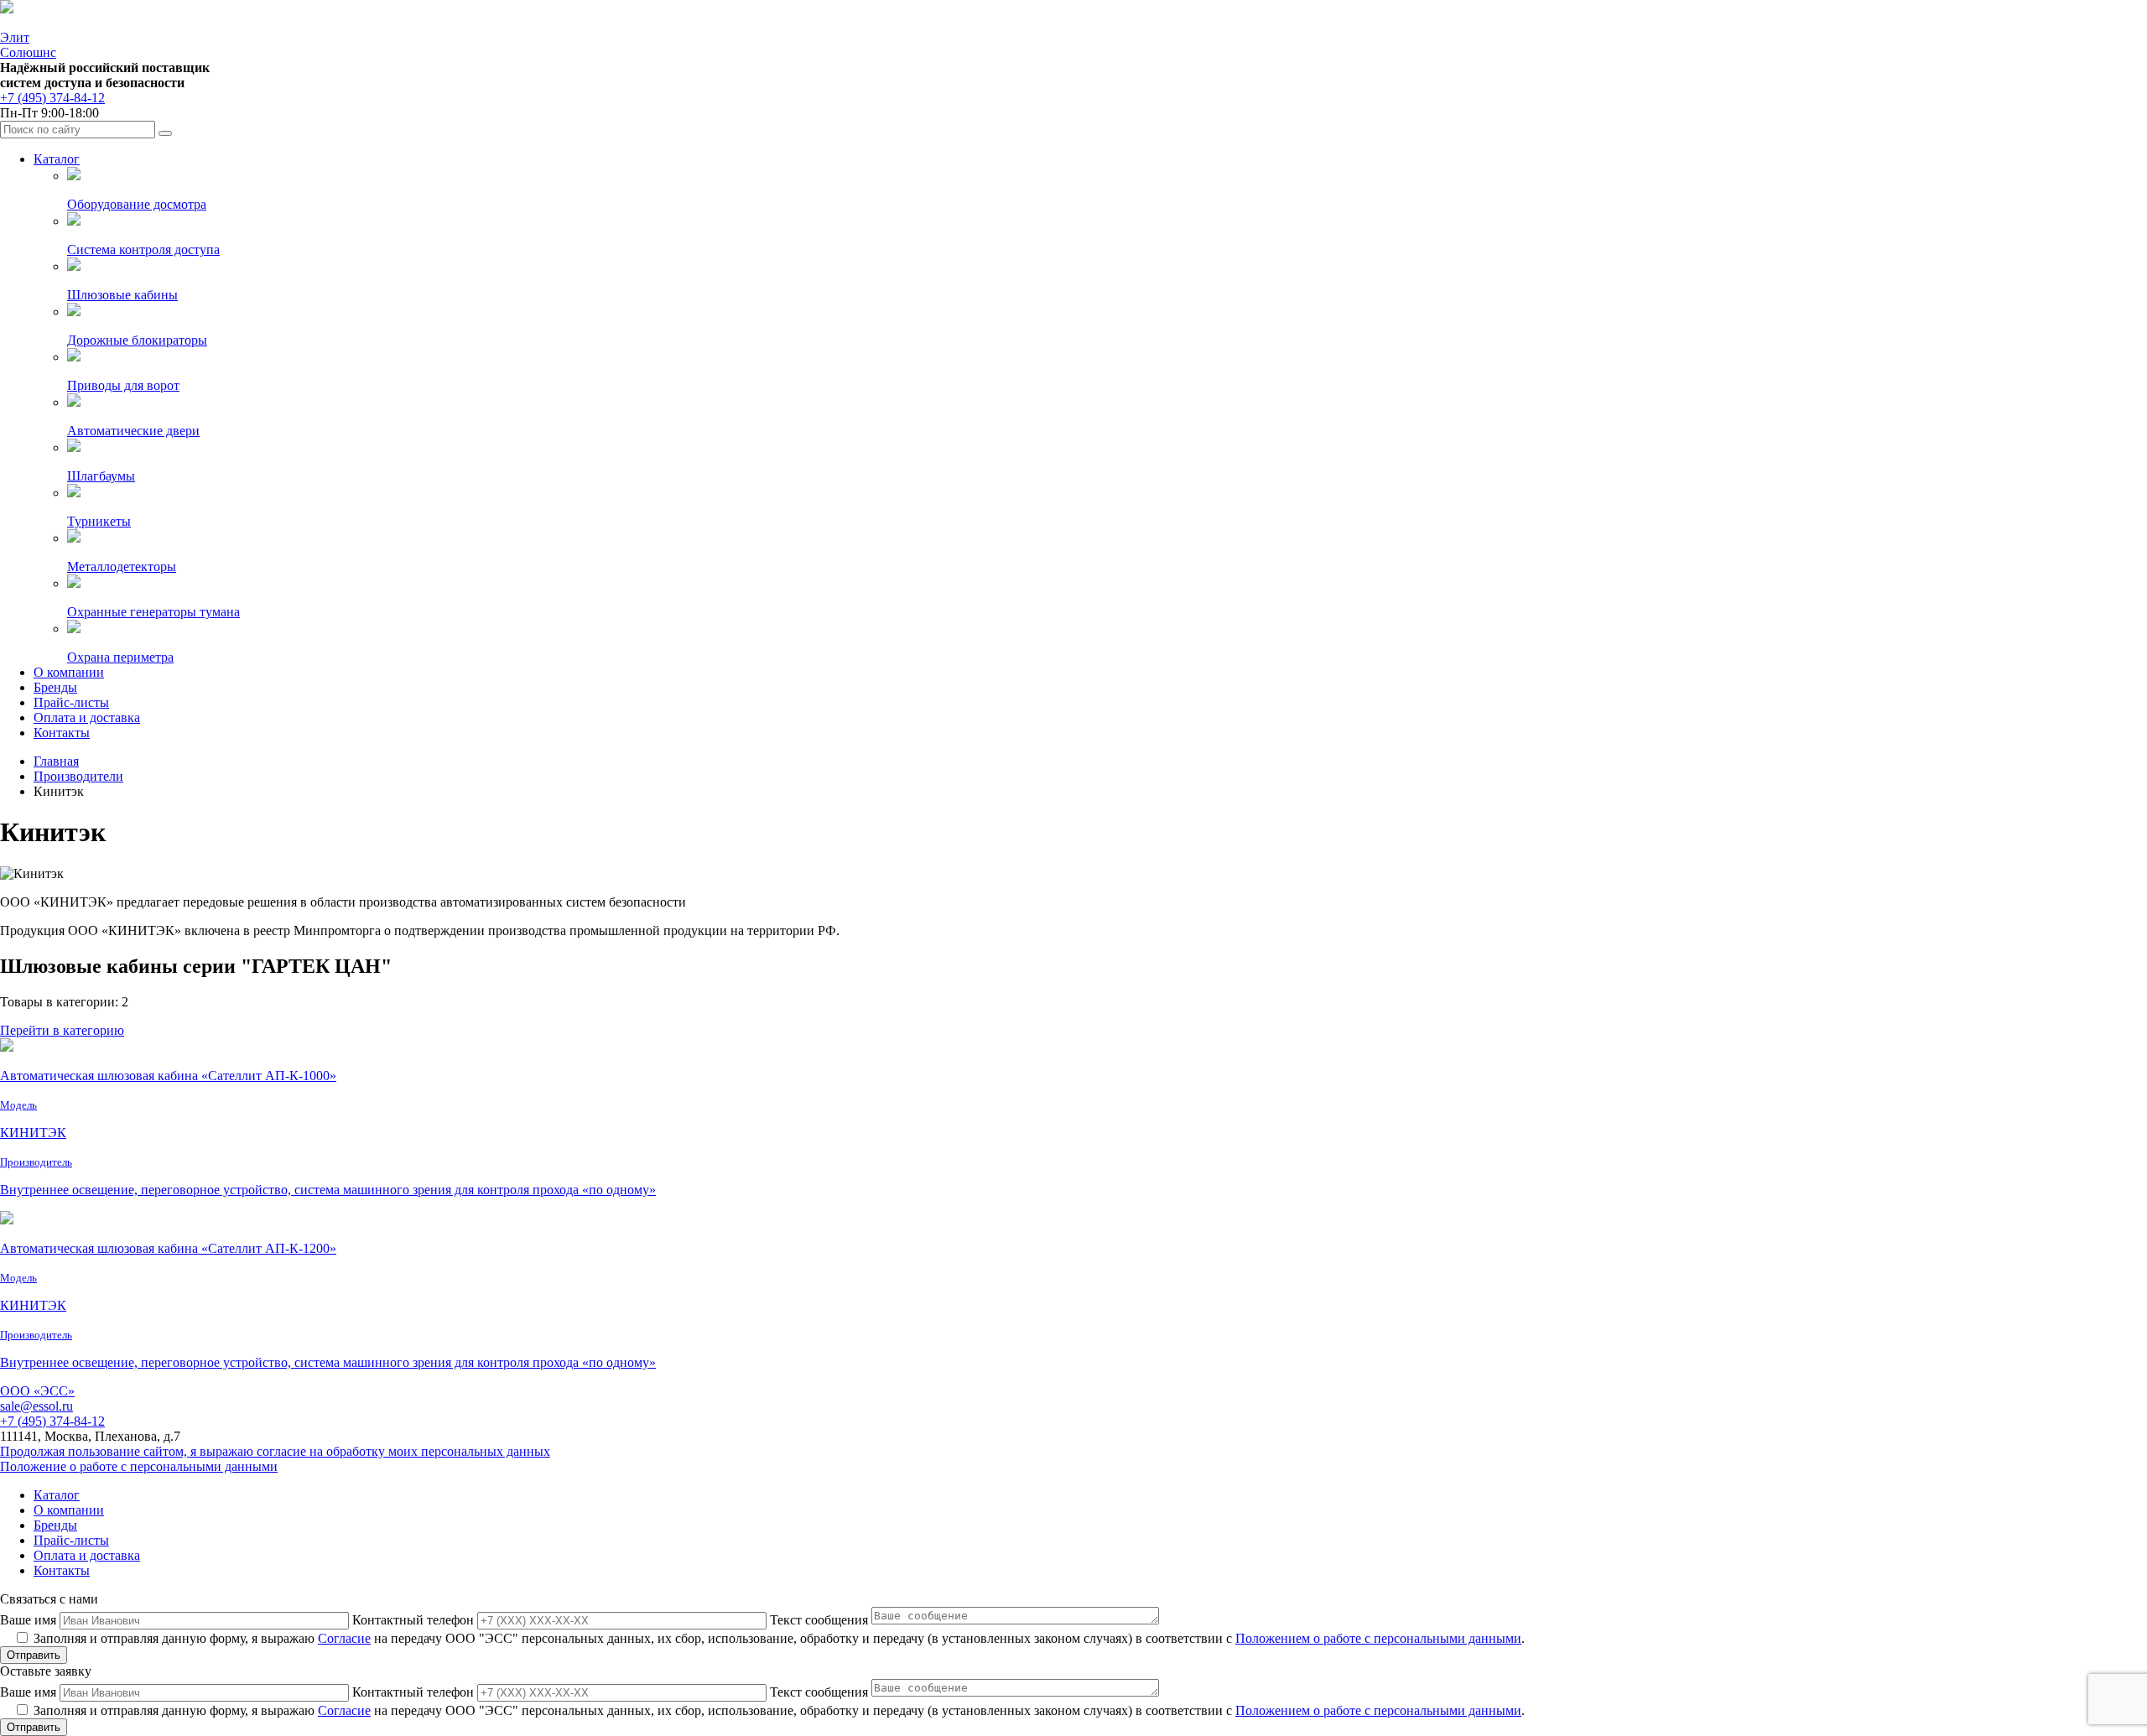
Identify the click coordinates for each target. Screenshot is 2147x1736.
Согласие (344, 1638)
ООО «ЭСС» (37, 1391)
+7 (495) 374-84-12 (52, 98)
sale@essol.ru (36, 1406)
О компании (69, 672)
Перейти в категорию (62, 1030)
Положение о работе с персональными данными (139, 1466)
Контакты (62, 733)
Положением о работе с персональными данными (1378, 1638)
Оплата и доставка (87, 717)
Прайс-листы (71, 702)
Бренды (55, 687)
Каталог (57, 159)
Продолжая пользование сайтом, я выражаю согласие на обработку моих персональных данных (275, 1451)
